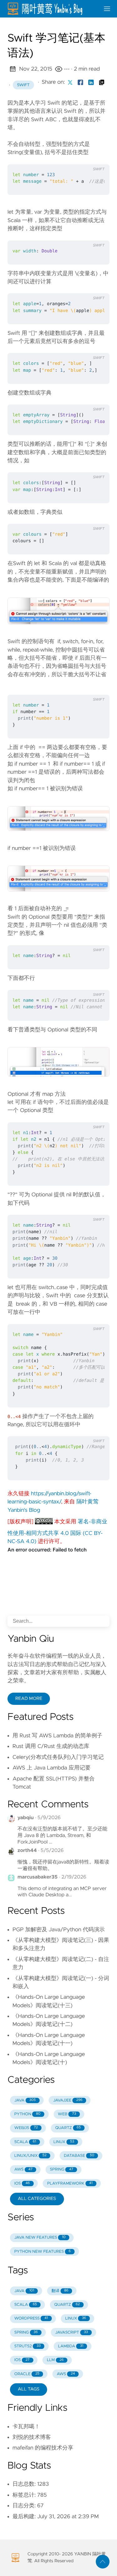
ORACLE (27, 2374)
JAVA (25, 2100)
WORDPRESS (31, 2318)
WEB (67, 2114)
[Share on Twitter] (70, 82)
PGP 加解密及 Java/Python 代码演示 (59, 1930)
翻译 (60, 2291)
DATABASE (79, 2156)
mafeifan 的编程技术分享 (43, 2448)
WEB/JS (26, 2128)
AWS (23, 2169)
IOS (22, 2184)
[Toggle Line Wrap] (97, 157)
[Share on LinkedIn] (91, 82)
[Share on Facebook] (80, 82)
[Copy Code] (71, 157)
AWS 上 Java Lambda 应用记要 (51, 1768)
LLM (55, 2360)
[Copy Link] (102, 82)
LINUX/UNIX (30, 2156)
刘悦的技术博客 (32, 2437)
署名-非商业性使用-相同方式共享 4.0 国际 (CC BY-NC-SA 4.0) (57, 1532)
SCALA (25, 2142)
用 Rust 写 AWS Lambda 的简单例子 (57, 1736)
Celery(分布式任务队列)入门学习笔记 (58, 1757)
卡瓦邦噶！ (26, 2427)
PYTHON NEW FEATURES (43, 2252)
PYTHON (27, 2114)
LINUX (64, 2142)
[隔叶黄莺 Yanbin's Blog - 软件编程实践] (51, 9)
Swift (23, 85)
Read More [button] (29, 1699)
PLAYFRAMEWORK (70, 2184)
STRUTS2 (28, 2346)
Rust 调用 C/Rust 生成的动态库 (51, 1746)
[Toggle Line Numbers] (84, 157)
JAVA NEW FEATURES (40, 2238)
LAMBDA (71, 2346)
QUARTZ (68, 2128)
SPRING (62, 2169)
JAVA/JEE (68, 2100)
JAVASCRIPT (72, 2333)
